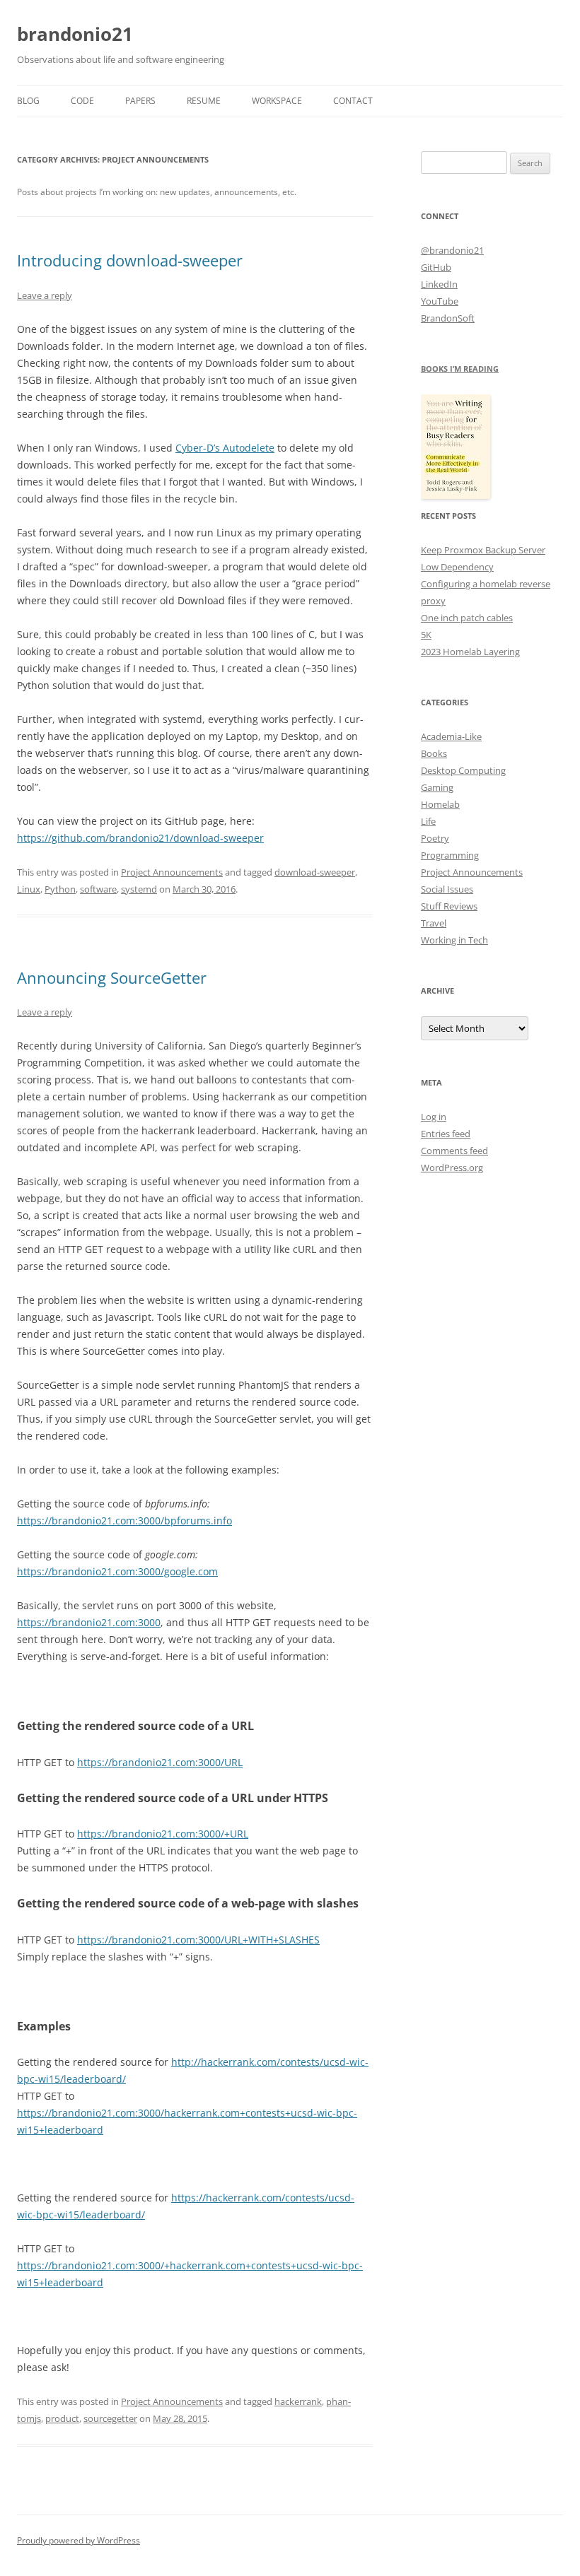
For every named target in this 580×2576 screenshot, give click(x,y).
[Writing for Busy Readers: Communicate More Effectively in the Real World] (456, 495)
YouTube (440, 301)
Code (82, 101)
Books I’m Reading (460, 369)
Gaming (437, 787)
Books (434, 753)
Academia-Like (451, 736)
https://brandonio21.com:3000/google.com (117, 1571)
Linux (29, 889)
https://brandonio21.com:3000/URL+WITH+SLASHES (198, 1940)
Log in (434, 1117)
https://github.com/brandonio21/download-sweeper (140, 838)
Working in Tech (454, 940)
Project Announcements (172, 872)
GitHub (436, 267)
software (98, 889)
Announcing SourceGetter (112, 977)
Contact (353, 101)
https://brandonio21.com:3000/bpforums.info (124, 1521)
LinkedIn (439, 284)
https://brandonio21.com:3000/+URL (163, 1834)
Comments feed (454, 1151)
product (62, 2418)
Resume (204, 101)
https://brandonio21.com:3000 (89, 1622)
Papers (140, 101)
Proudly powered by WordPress (79, 2540)
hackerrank (298, 2401)
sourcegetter (110, 2418)
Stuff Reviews (449, 906)
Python (60, 889)
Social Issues (447, 889)
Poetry (435, 838)
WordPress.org (452, 1168)
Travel (434, 923)
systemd (139, 889)
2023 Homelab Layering (470, 652)
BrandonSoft (448, 318)
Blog (28, 101)
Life (428, 821)
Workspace (277, 101)
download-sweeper (315, 872)
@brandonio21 (452, 250)
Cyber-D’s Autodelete (225, 448)
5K (426, 635)
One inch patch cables (467, 618)
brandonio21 (75, 34)
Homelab (440, 804)
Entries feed (446, 1134)
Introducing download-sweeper (130, 260)
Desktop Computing (463, 770)
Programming (450, 855)
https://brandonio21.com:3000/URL (160, 1762)
